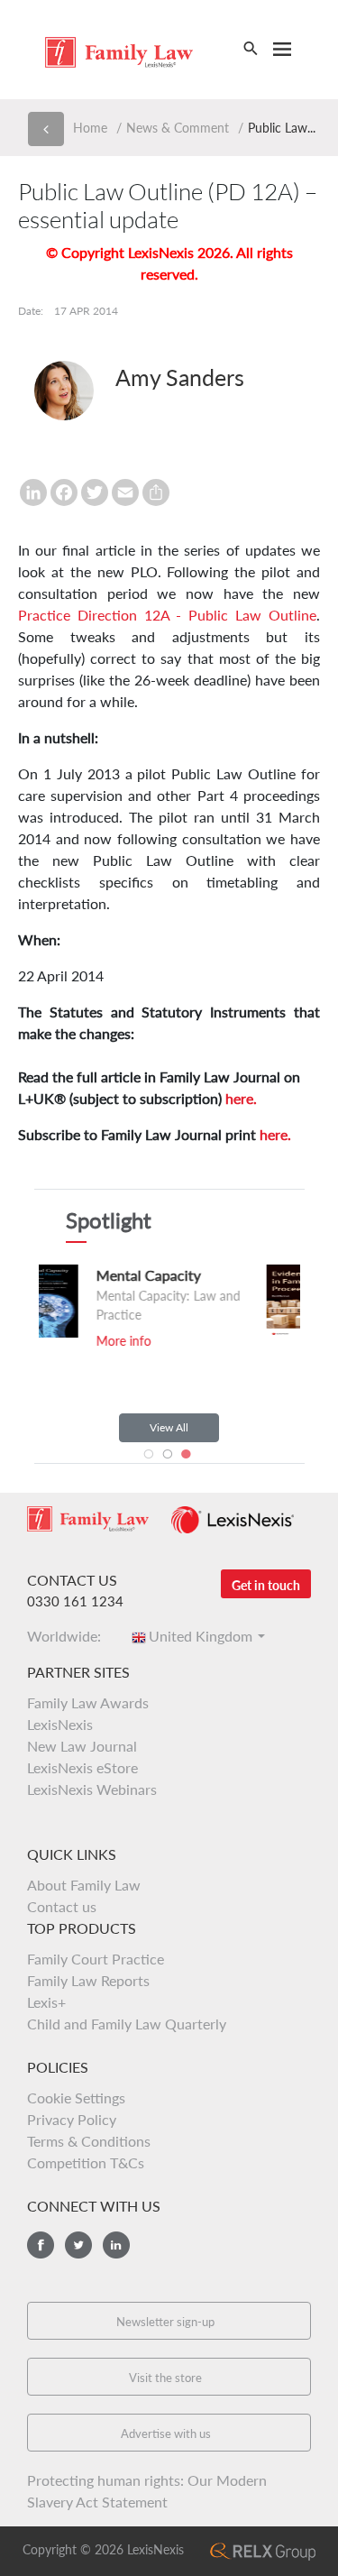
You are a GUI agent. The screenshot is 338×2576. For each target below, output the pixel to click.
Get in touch (266, 1585)
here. (241, 1098)
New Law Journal (82, 1746)
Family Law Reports (88, 1980)
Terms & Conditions (89, 2141)
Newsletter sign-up (165, 2322)
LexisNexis (60, 1724)
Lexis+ (46, 2002)
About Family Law (84, 1885)
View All (169, 1427)
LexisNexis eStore (82, 1767)
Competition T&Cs (86, 2162)
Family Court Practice (96, 1959)
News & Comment (178, 128)
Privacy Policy (72, 2119)
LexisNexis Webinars (92, 1789)
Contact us (62, 1906)
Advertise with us (166, 2433)
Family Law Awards (88, 1702)
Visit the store (165, 2378)
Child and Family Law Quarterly (127, 2024)
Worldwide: (69, 1636)
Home (90, 128)
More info (274, 1343)
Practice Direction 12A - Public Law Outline (167, 615)
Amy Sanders (180, 377)
